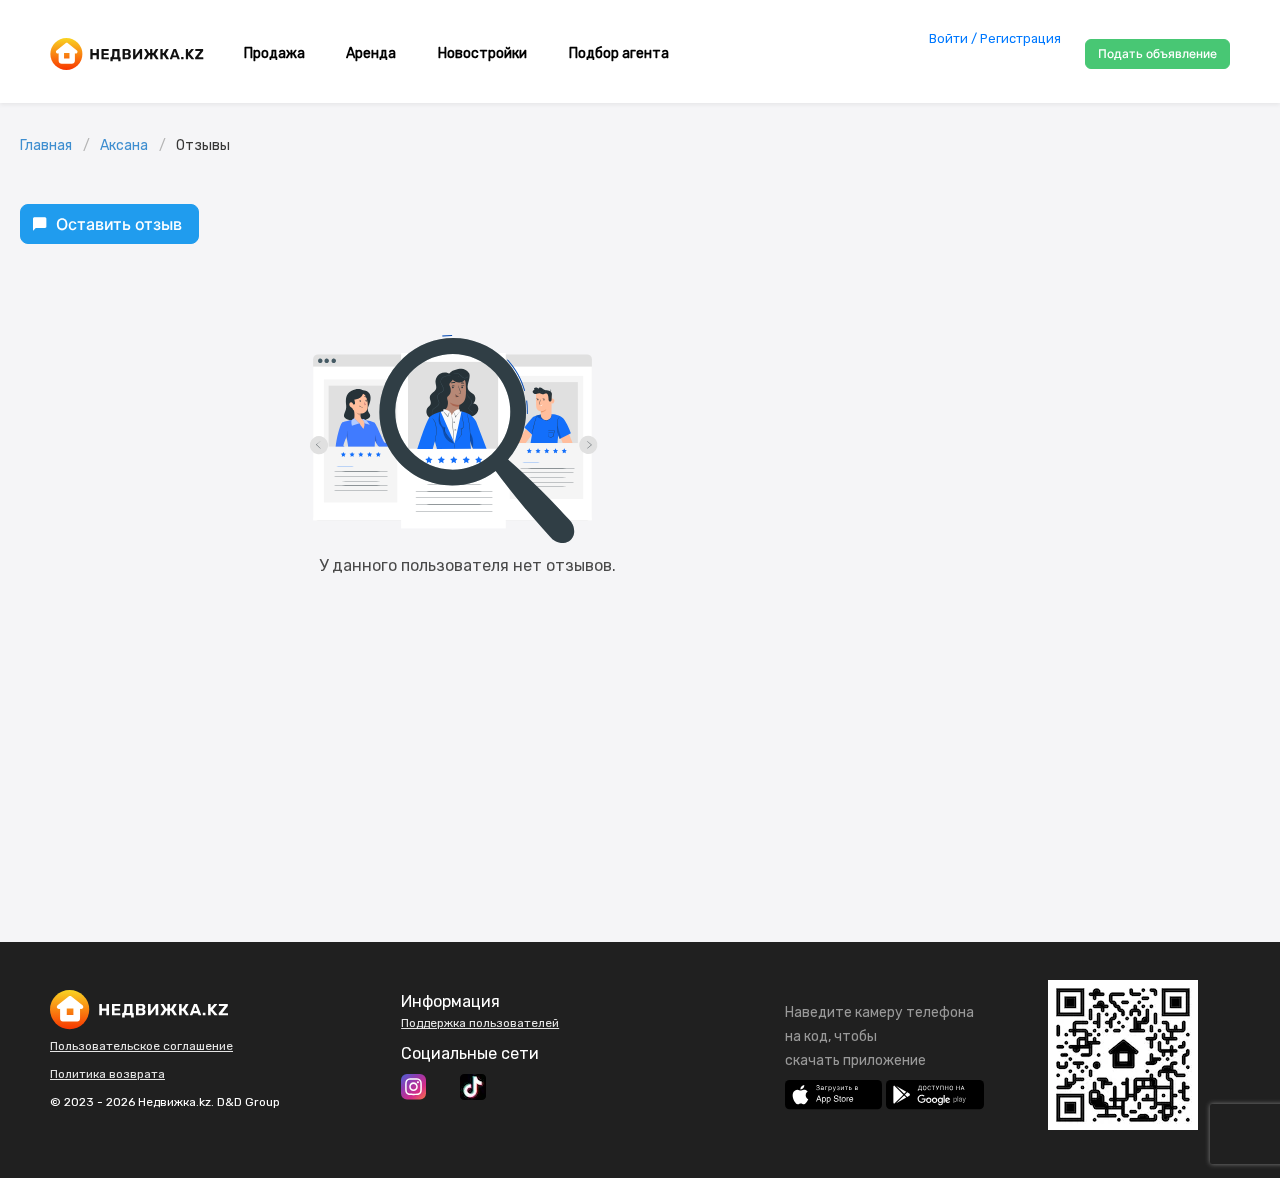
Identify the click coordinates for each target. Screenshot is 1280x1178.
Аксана (124, 145)
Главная (46, 145)
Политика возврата (107, 1074)
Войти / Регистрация (995, 38)
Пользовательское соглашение (141, 1046)
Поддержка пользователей (480, 1023)
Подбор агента (619, 53)
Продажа (274, 53)
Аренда (371, 53)
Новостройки (482, 53)
